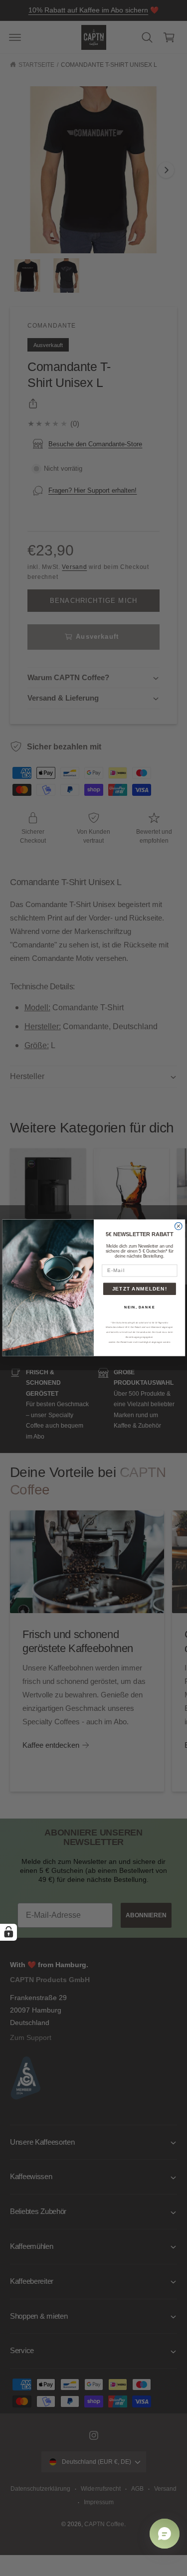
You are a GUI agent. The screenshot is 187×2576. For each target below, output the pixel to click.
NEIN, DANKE (140, 1307)
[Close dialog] (178, 1226)
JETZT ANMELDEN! (139, 1289)
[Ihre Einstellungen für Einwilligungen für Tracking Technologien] (8, 1932)
